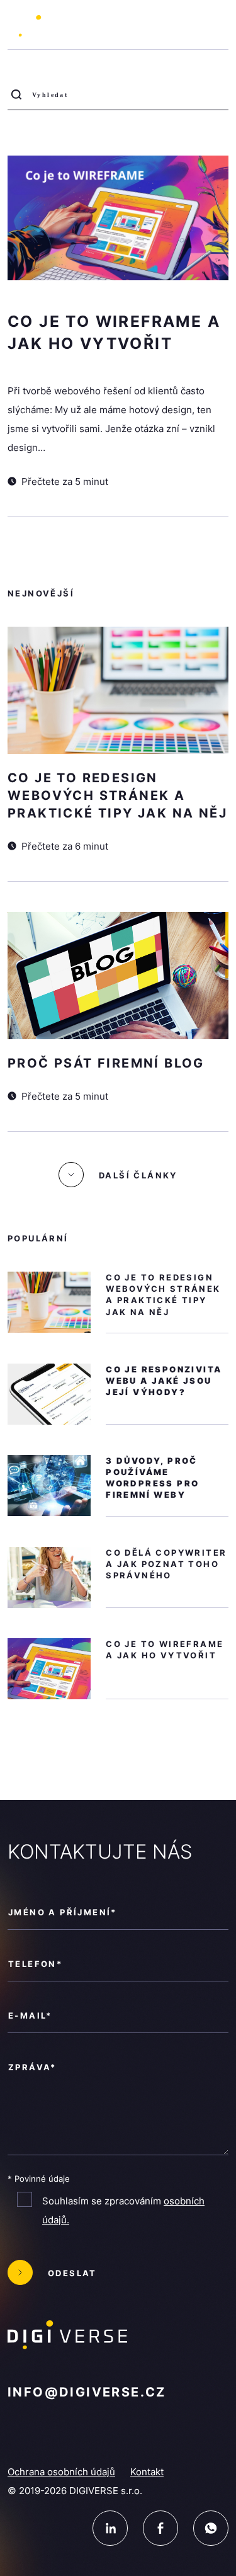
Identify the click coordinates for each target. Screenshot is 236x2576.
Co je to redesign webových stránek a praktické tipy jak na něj (117, 795)
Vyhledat (20, 99)
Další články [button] (138, 1175)
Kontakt (147, 2472)
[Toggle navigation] (214, 26)
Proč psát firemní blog (106, 1063)
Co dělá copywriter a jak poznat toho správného (166, 1564)
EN (177, 28)
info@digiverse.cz (87, 2392)
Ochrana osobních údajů (61, 2472)
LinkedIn (110, 2528)
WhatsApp (211, 2528)
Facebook (160, 2528)
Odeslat (72, 2273)
